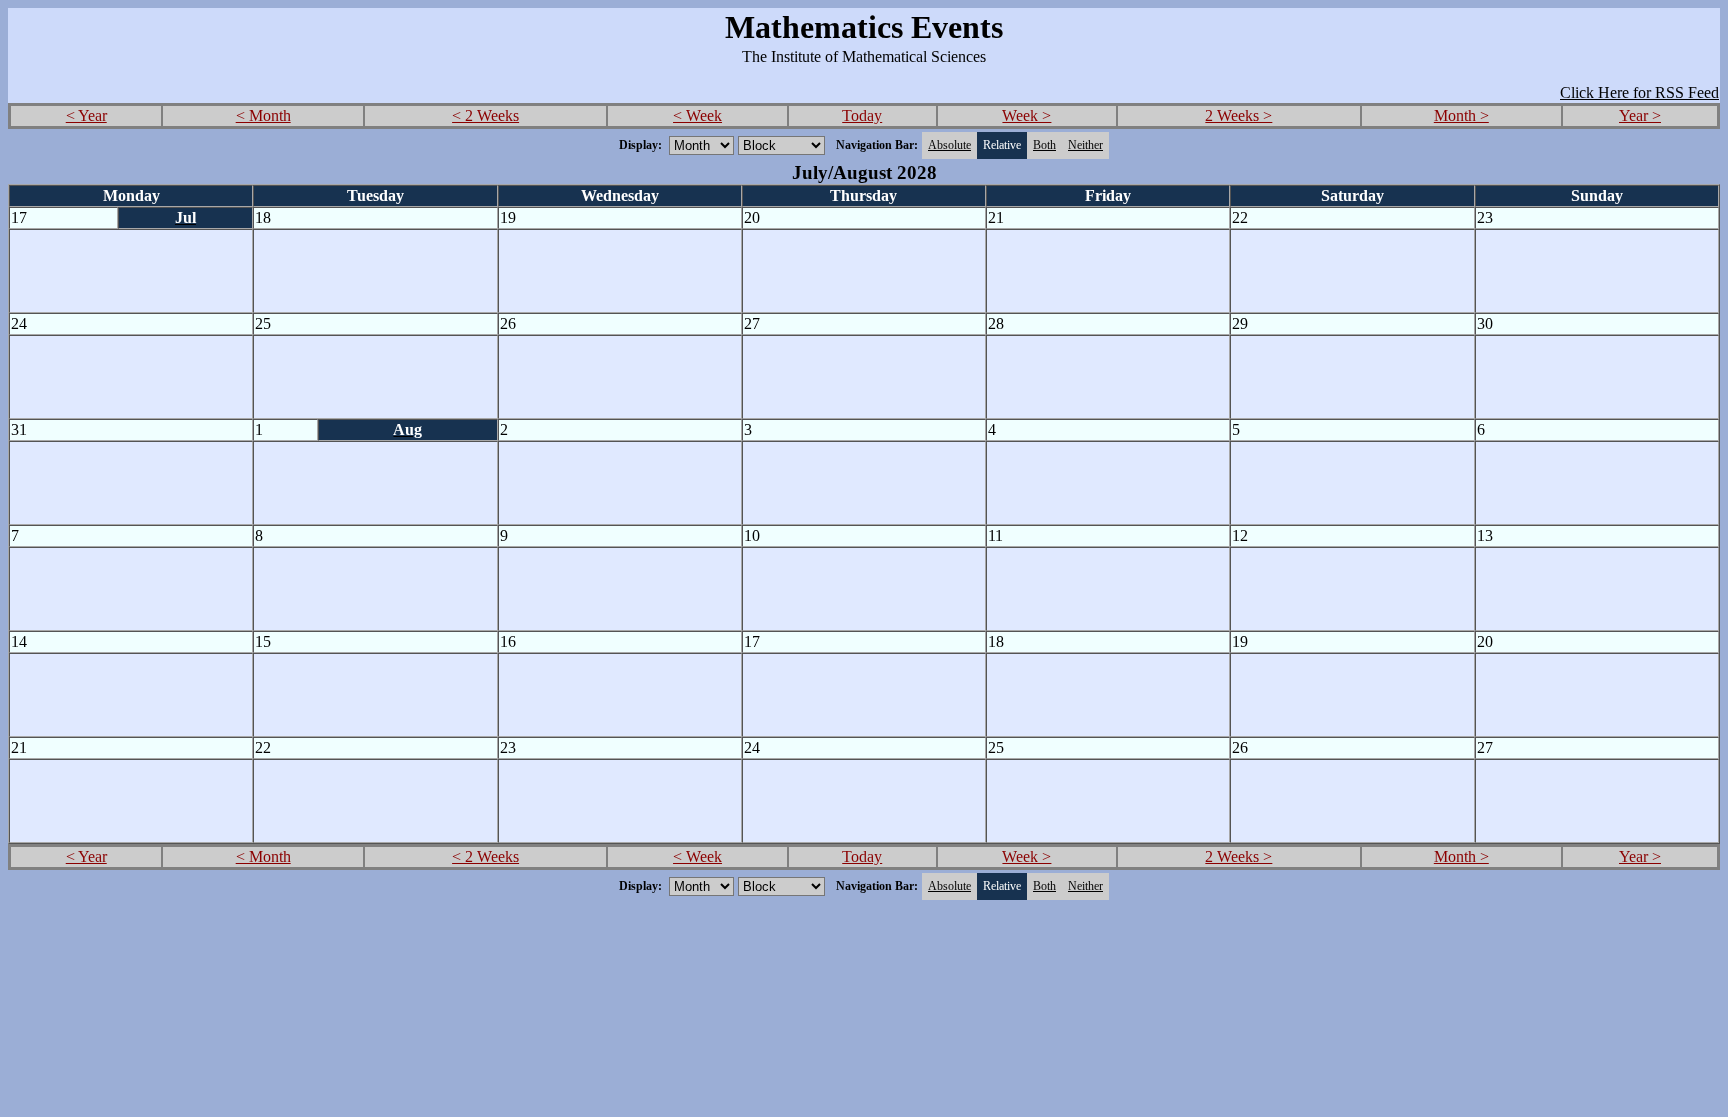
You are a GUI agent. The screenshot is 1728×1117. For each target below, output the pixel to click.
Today (862, 115)
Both (1044, 145)
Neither (1085, 145)
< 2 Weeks (485, 115)
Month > (1461, 115)
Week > (1026, 115)
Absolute (949, 145)
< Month (263, 115)
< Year (86, 115)
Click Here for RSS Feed (1639, 92)
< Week (697, 115)
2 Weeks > (1238, 115)
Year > (1640, 115)
